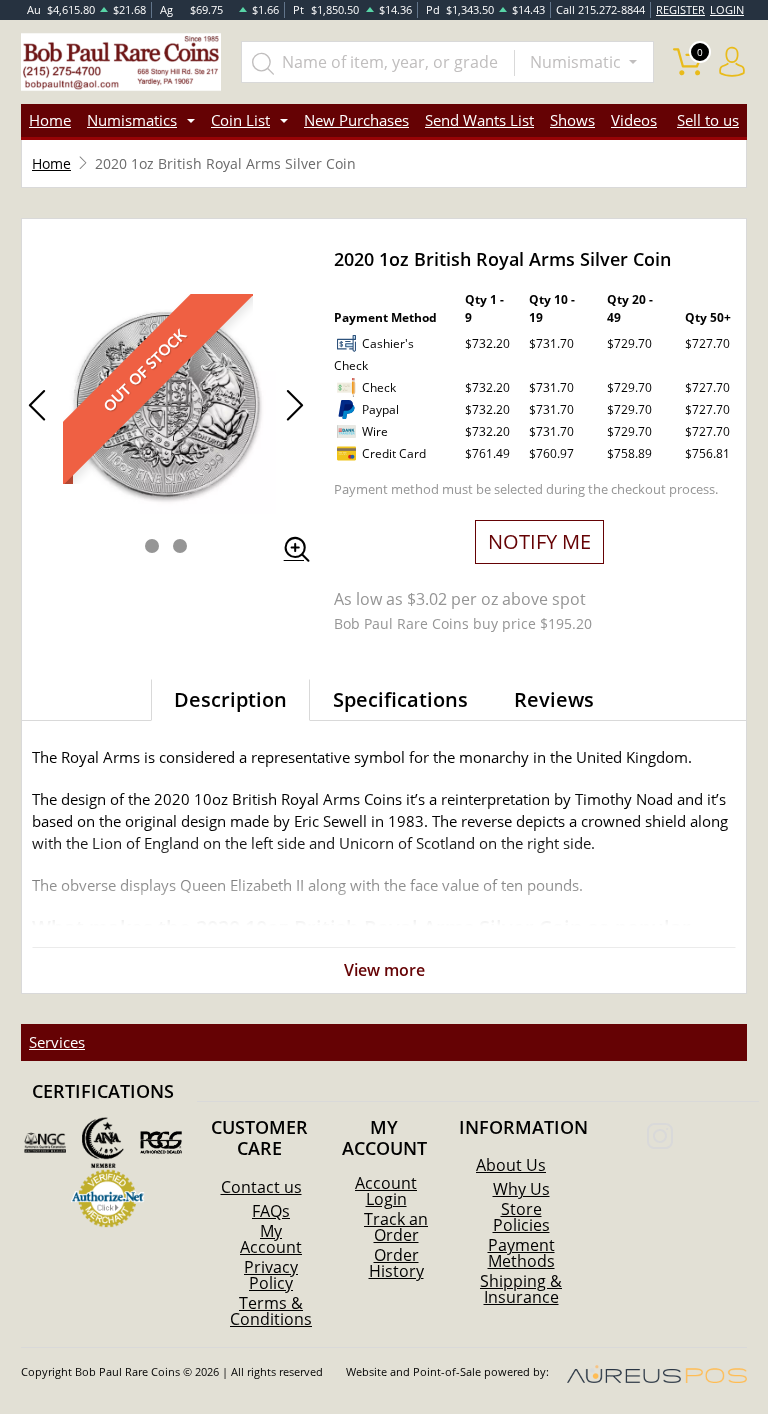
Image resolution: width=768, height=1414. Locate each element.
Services (57, 1042)
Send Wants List (479, 120)
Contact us (261, 1187)
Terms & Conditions (271, 1311)
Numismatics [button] (132, 120)
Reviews (554, 699)
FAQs (271, 1211)
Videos (634, 120)
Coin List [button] (240, 120)
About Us (511, 1165)
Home (50, 120)
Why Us (521, 1189)
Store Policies (521, 1217)
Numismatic (577, 62)
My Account (271, 1239)
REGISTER (680, 9)
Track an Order (396, 1227)
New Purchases (356, 120)
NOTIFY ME (539, 541)
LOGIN (727, 9)
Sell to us (708, 120)
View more (384, 970)
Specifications (400, 699)
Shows (572, 120)
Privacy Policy (271, 1275)
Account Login (386, 1191)
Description (230, 699)
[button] (152, 546)
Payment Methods (521, 1253)
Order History (396, 1263)
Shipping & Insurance (521, 1289)
